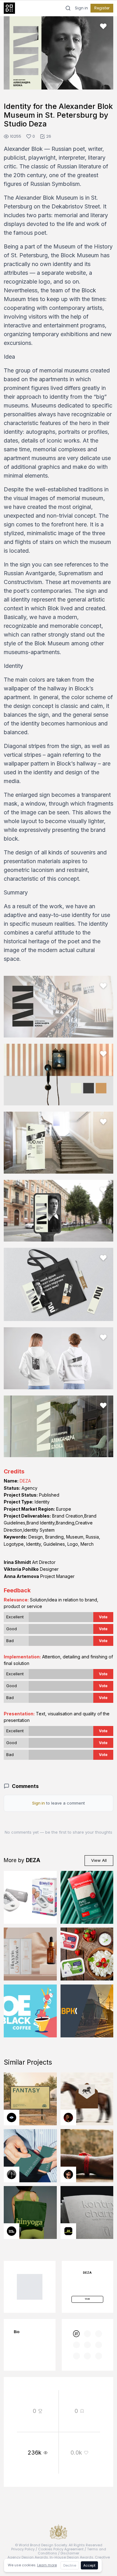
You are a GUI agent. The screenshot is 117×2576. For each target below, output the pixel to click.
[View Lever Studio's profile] (12, 2231)
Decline (70, 2565)
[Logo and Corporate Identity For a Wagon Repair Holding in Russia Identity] (87, 2011)
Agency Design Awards (28, 2557)
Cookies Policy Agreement (61, 2549)
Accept (89, 2565)
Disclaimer (70, 2553)
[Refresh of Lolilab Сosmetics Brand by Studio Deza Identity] (30, 1954)
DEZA (25, 1481)
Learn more (47, 2565)
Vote (103, 1617)
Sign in (81, 8)
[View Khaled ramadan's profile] (12, 2118)
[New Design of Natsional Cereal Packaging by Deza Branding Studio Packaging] (87, 1897)
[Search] (68, 8)
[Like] (103, 26)
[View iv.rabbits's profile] (68, 2231)
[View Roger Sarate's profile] (68, 2174)
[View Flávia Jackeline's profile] (12, 2174)
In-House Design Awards (71, 2557)
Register (102, 8)
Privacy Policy (23, 2549)
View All (99, 1860)
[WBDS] (76, 2334)
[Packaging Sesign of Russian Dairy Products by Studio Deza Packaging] (87, 1954)
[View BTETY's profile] (68, 2118)
